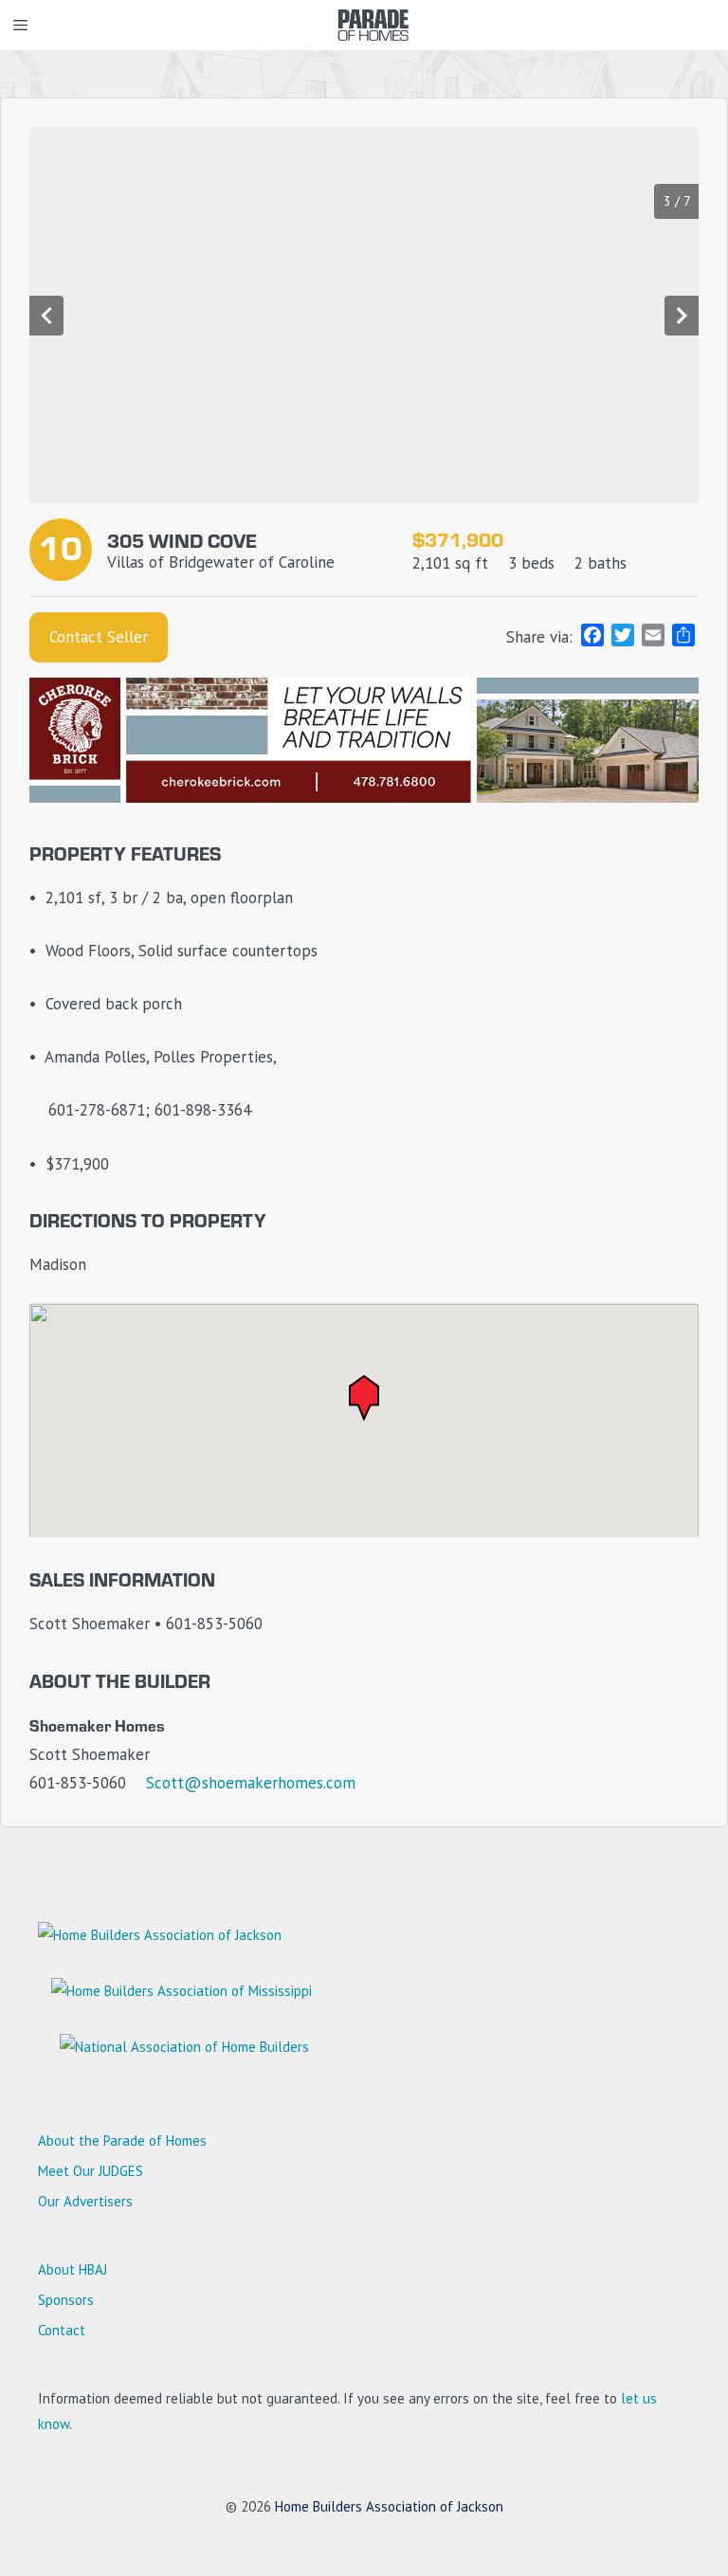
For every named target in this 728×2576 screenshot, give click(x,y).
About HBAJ (73, 2269)
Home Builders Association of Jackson (389, 2506)
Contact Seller (99, 637)
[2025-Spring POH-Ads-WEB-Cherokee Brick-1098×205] (364, 797)
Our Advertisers (85, 2201)
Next (682, 316)
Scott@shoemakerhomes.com (251, 1783)
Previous (46, 316)
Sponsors (66, 2300)
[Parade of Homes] (373, 25)
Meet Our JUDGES (91, 2171)
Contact (62, 2330)
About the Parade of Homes (122, 2141)
